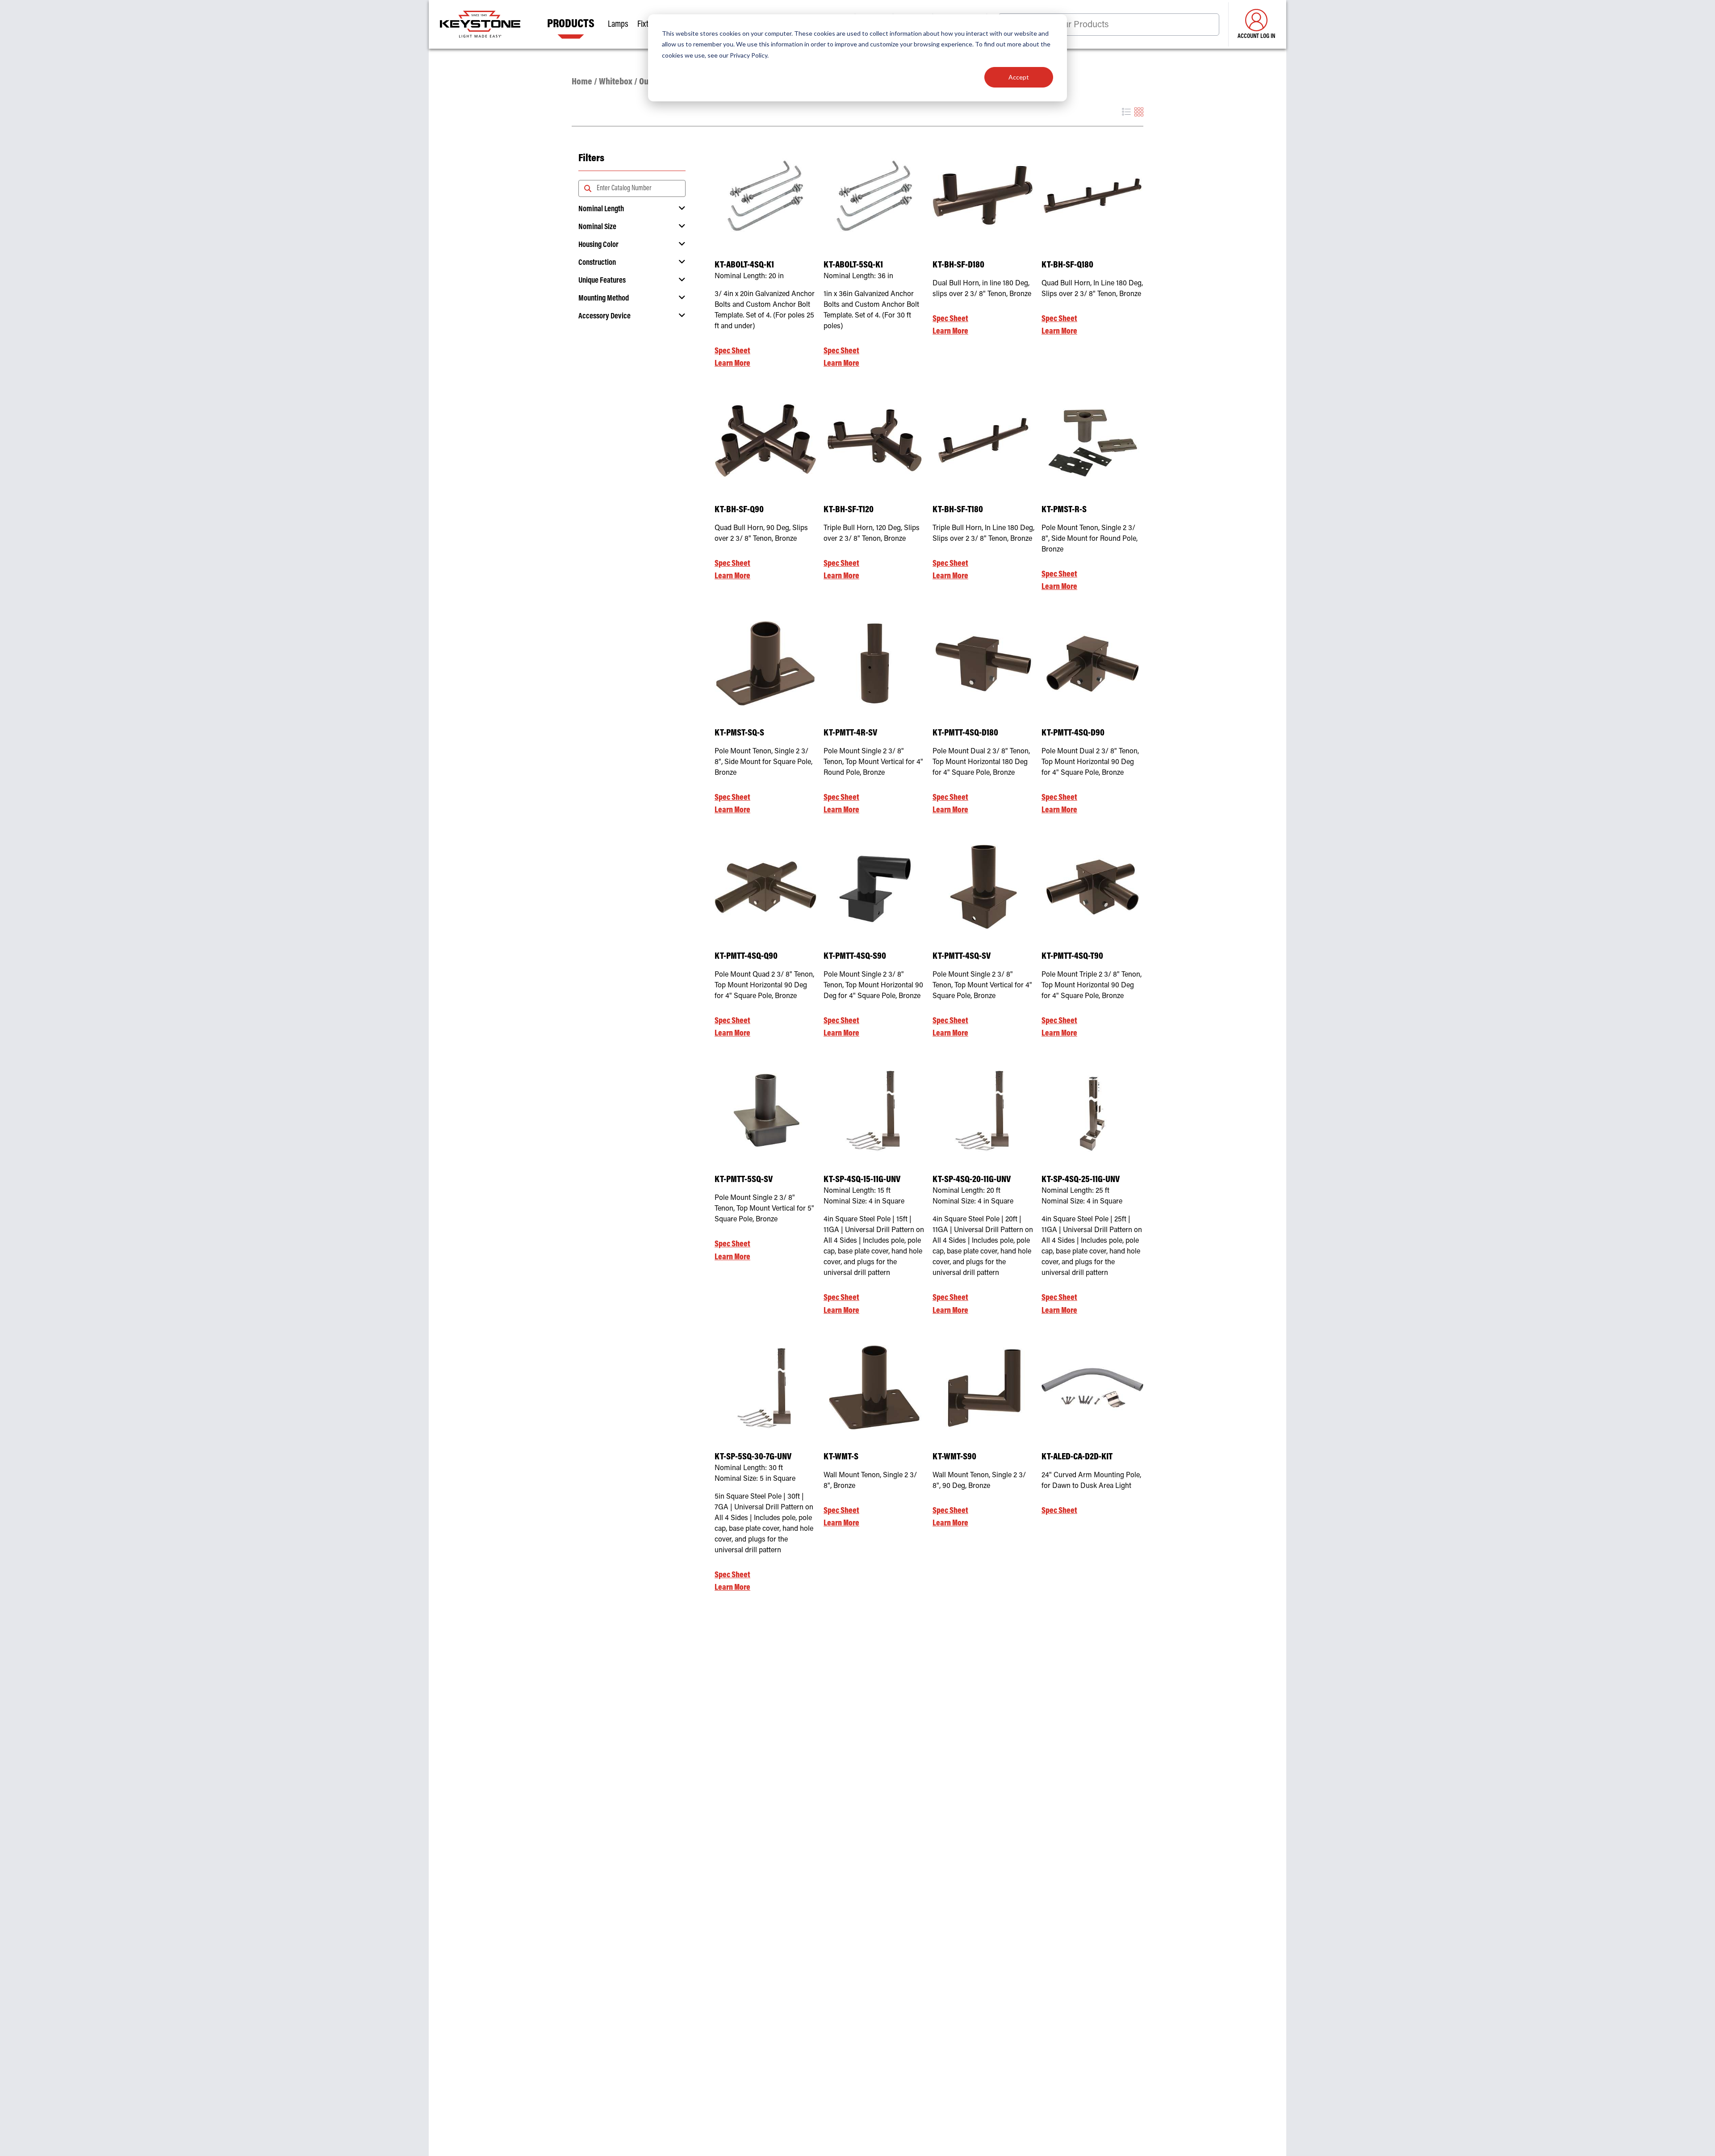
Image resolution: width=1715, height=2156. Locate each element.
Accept (1019, 77)
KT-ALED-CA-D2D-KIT (1077, 1457)
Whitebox (616, 82)
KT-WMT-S (841, 1457)
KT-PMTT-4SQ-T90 (1072, 957)
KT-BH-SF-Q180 (1067, 265)
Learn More (732, 364)
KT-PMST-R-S (1064, 510)
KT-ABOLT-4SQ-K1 (744, 265)
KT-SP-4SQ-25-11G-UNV (1081, 1180)
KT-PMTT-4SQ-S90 (855, 957)
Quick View (766, 231)
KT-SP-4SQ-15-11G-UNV (862, 1180)
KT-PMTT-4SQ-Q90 (746, 957)
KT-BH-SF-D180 (958, 265)
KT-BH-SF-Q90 (739, 510)
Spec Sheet (732, 351)
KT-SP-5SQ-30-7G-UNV (753, 1457)
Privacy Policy (749, 55)
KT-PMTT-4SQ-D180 (965, 733)
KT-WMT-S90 (954, 1457)
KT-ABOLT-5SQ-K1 (853, 265)
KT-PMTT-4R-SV (850, 733)
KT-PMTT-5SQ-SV (744, 1180)
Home (582, 82)
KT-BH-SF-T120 (849, 510)
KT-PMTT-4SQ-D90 (1073, 733)
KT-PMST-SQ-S (739, 733)
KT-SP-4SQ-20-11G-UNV (972, 1180)
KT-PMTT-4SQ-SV (962, 957)
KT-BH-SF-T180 (958, 510)
